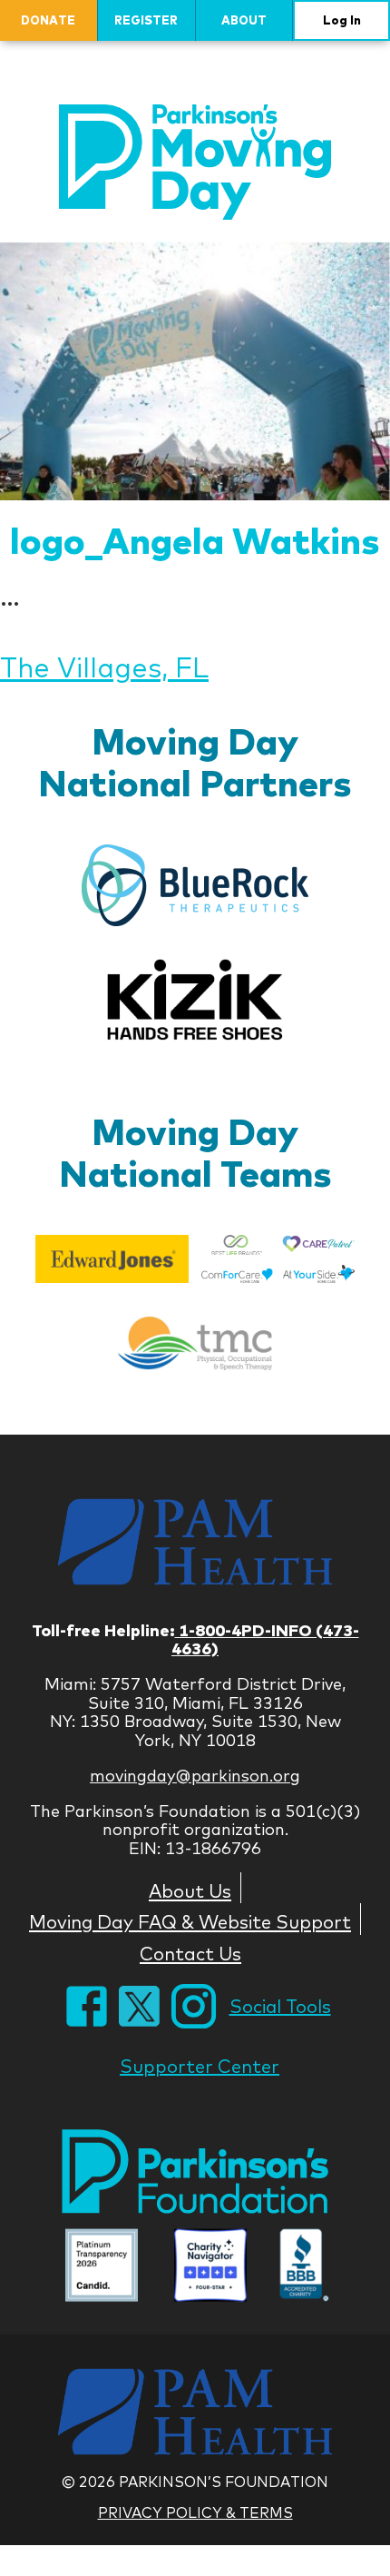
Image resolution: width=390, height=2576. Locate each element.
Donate (48, 20)
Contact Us (190, 1953)
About (244, 20)
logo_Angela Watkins (195, 540)
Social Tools (280, 2006)
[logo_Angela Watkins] (195, 371)
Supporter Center (200, 2066)
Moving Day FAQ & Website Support (190, 1921)
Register (146, 20)
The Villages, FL (104, 667)
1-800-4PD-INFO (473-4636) (265, 1640)
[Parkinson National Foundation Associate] (102, 2268)
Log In (342, 20)
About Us (190, 1890)
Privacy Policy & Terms (195, 2512)
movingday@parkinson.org (195, 1776)
